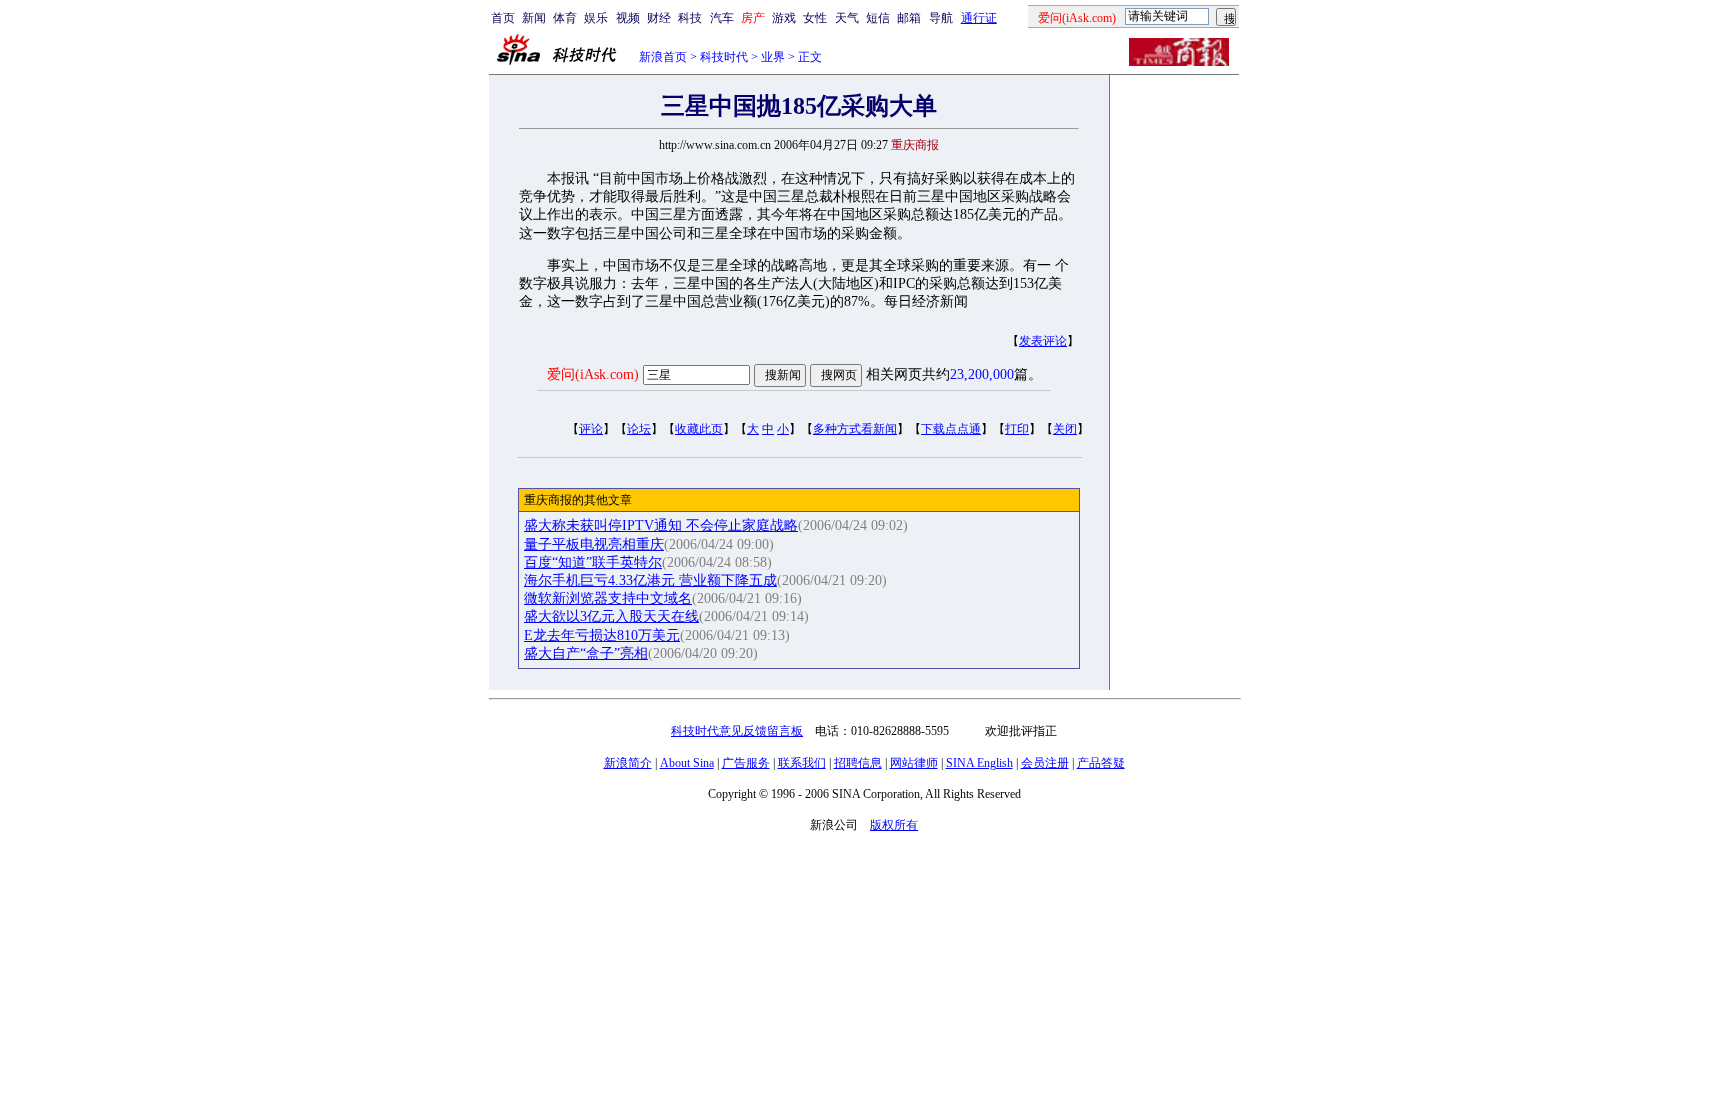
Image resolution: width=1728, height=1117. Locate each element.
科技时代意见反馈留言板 (737, 731)
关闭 (1065, 429)
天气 (847, 18)
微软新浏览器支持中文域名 (608, 598)
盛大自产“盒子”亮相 (586, 653)
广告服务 (746, 763)
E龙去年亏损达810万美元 (602, 635)
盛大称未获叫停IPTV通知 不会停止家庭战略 (661, 525)
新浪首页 (663, 57)
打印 (1017, 429)
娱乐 (596, 18)
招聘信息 (858, 763)
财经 (659, 18)
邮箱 (909, 18)
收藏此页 (699, 429)
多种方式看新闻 (855, 429)
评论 (591, 429)
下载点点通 (951, 429)
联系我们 (802, 763)
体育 (565, 18)
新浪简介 (628, 763)
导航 (941, 18)
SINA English (979, 763)
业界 (773, 57)
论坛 (639, 429)
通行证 (979, 18)
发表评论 (1043, 341)
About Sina (687, 763)
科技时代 (724, 57)
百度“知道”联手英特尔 (593, 562)
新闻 (534, 18)
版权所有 (894, 825)
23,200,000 (982, 374)
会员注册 (1045, 763)
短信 (878, 18)
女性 (815, 18)
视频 (628, 18)
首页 (503, 18)
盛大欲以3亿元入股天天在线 (611, 616)
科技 (690, 18)
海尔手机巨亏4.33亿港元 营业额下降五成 (650, 580)
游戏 (784, 18)
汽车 (722, 18)
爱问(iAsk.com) (593, 374)
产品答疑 (1101, 763)
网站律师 (914, 763)
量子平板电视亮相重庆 (594, 544)
